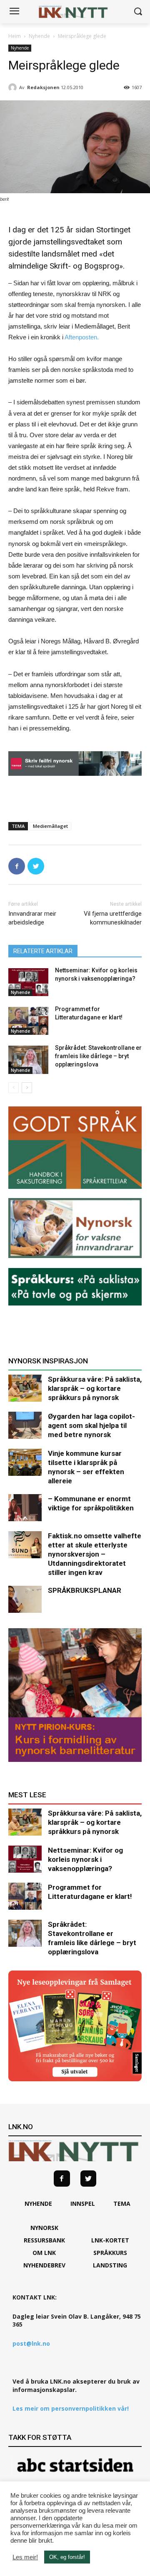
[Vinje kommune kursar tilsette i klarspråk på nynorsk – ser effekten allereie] (25, 1462)
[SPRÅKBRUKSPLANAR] (25, 1599)
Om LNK (44, 2253)
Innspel (83, 2204)
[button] (138, 12)
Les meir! (25, 2557)
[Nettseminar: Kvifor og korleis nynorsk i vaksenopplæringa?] (28, 982)
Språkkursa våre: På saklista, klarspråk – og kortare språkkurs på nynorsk (95, 1388)
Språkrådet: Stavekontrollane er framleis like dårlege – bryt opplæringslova (98, 1056)
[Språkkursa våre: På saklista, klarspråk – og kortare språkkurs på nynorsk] (25, 1388)
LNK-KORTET (110, 2240)
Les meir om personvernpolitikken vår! (71, 2408)
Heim (15, 36)
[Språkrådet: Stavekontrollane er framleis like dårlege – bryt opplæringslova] (28, 1060)
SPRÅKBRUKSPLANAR (85, 1590)
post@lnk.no (31, 2343)
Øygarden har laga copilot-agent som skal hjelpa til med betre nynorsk (91, 1425)
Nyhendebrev (44, 2265)
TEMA (122, 2204)
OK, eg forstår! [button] (67, 2557)
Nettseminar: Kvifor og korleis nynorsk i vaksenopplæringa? (85, 1859)
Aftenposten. (82, 337)
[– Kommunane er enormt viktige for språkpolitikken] (25, 1508)
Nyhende (39, 36)
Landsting (110, 2265)
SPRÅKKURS (110, 2253)
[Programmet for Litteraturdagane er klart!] (28, 1021)
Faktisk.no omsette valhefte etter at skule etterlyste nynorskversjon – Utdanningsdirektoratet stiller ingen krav (95, 1554)
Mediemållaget (50, 826)
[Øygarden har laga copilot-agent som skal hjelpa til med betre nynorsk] (25, 1425)
